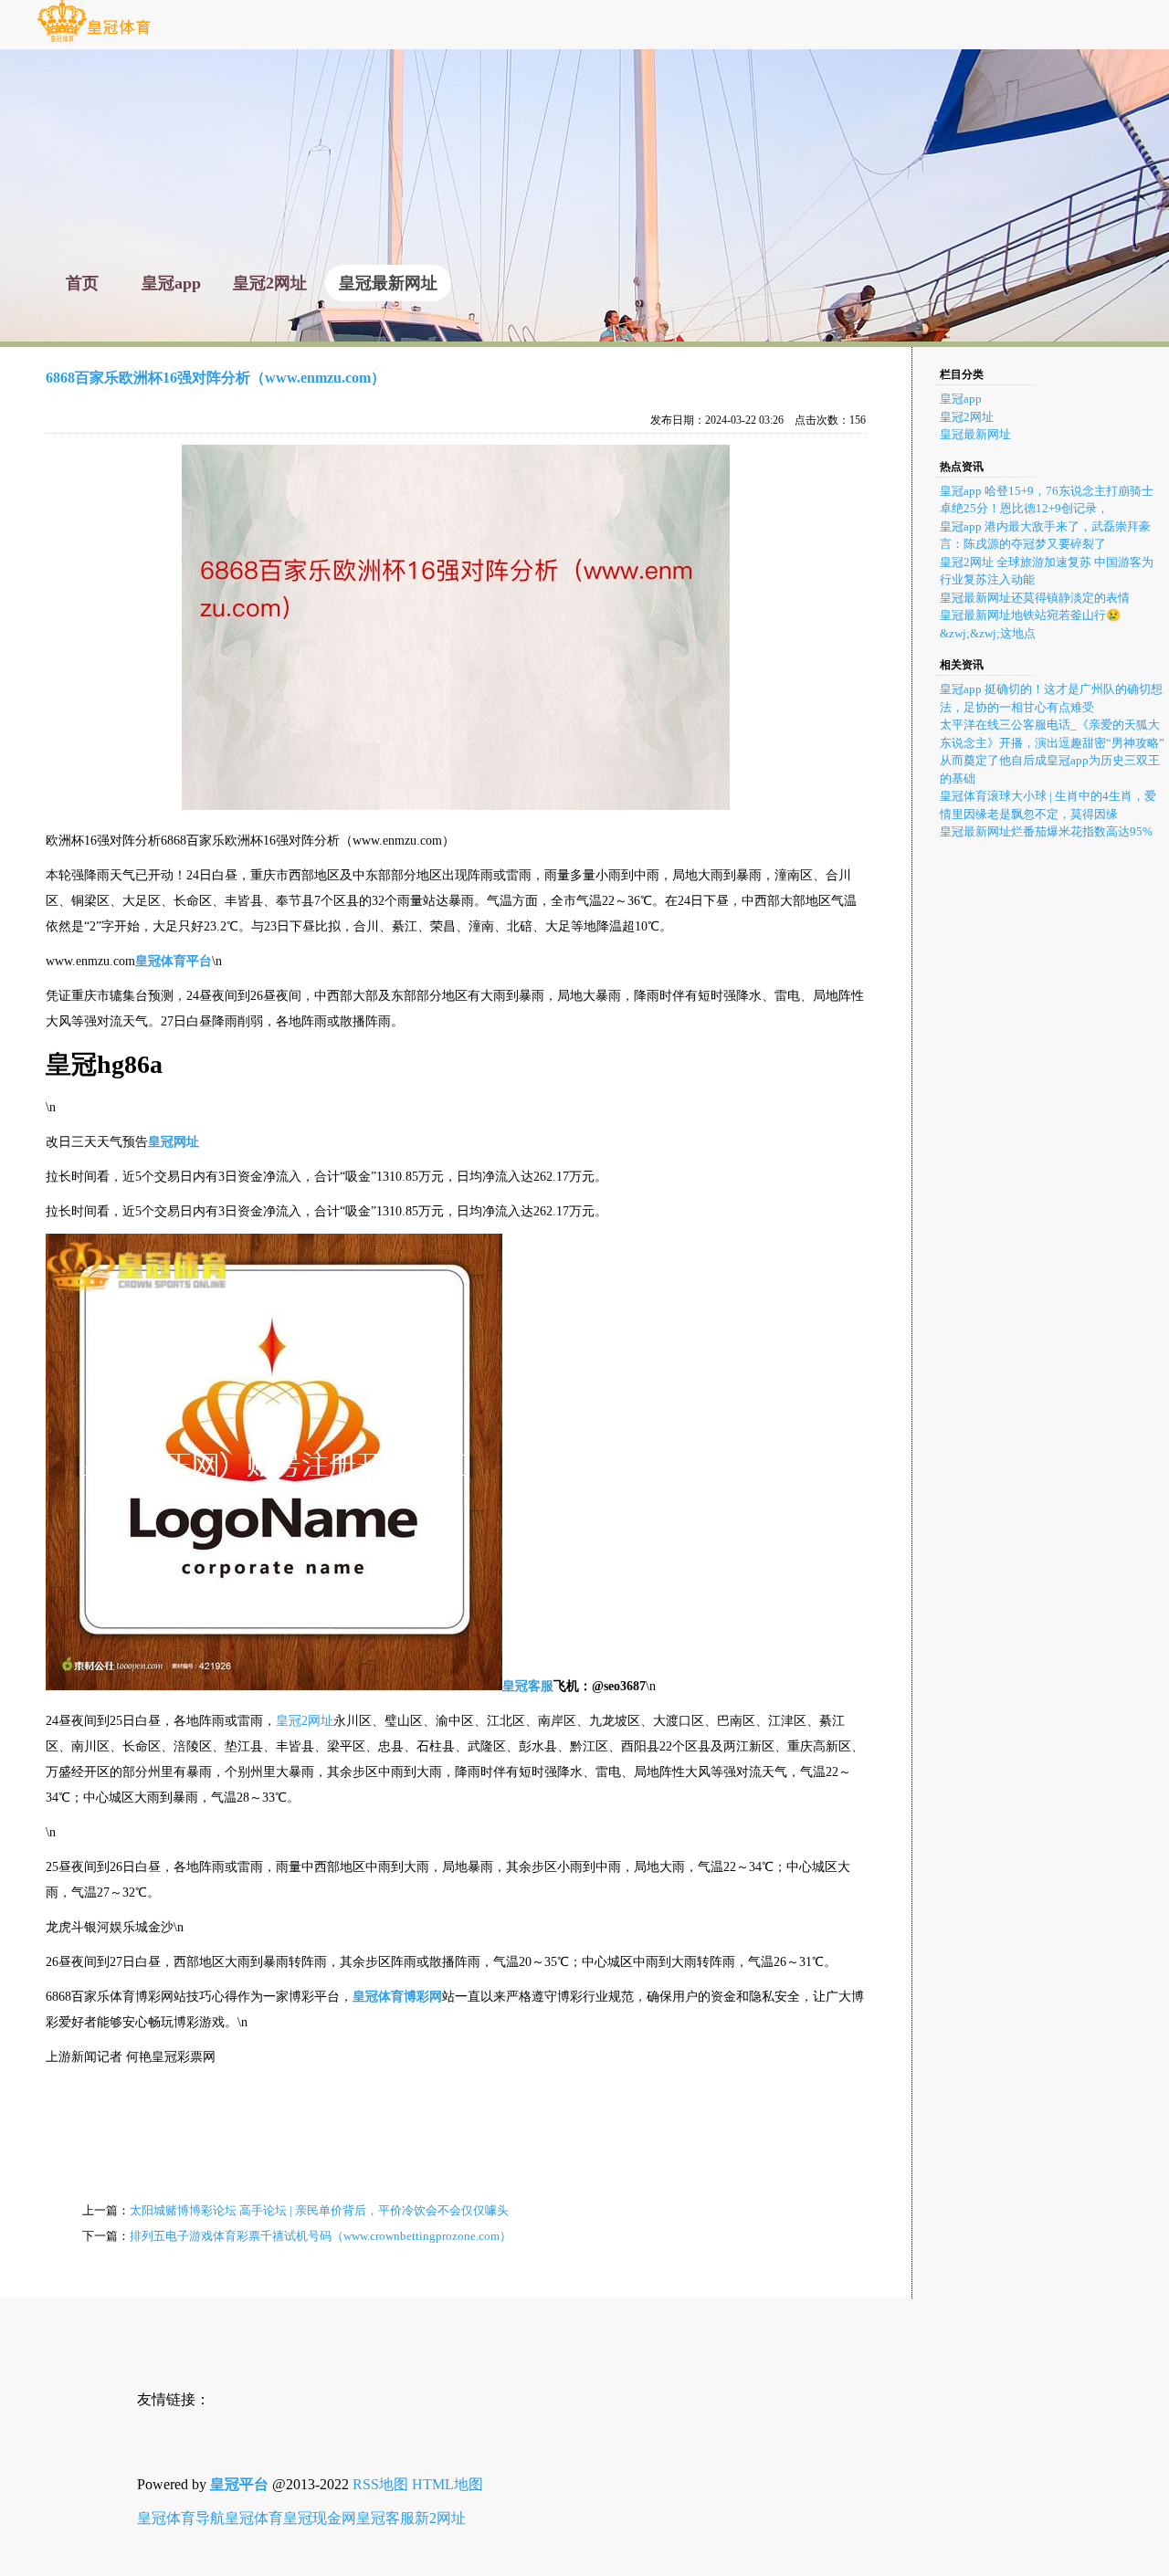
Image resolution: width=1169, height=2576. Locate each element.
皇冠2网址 (305, 1721)
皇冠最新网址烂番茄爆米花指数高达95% (1046, 831)
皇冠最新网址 (975, 434)
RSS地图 (380, 2484)
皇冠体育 (254, 2518)
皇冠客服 (385, 2518)
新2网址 (440, 2518)
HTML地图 (448, 2484)
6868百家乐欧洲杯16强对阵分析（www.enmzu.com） (216, 378)
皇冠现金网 (320, 2518)
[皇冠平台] (94, 41)
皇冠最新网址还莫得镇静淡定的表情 (1035, 598)
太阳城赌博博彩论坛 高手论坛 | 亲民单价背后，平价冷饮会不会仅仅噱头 (319, 2210)
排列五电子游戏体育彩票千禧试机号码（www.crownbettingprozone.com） (321, 2236)
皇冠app (961, 399)
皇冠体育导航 (181, 2518)
